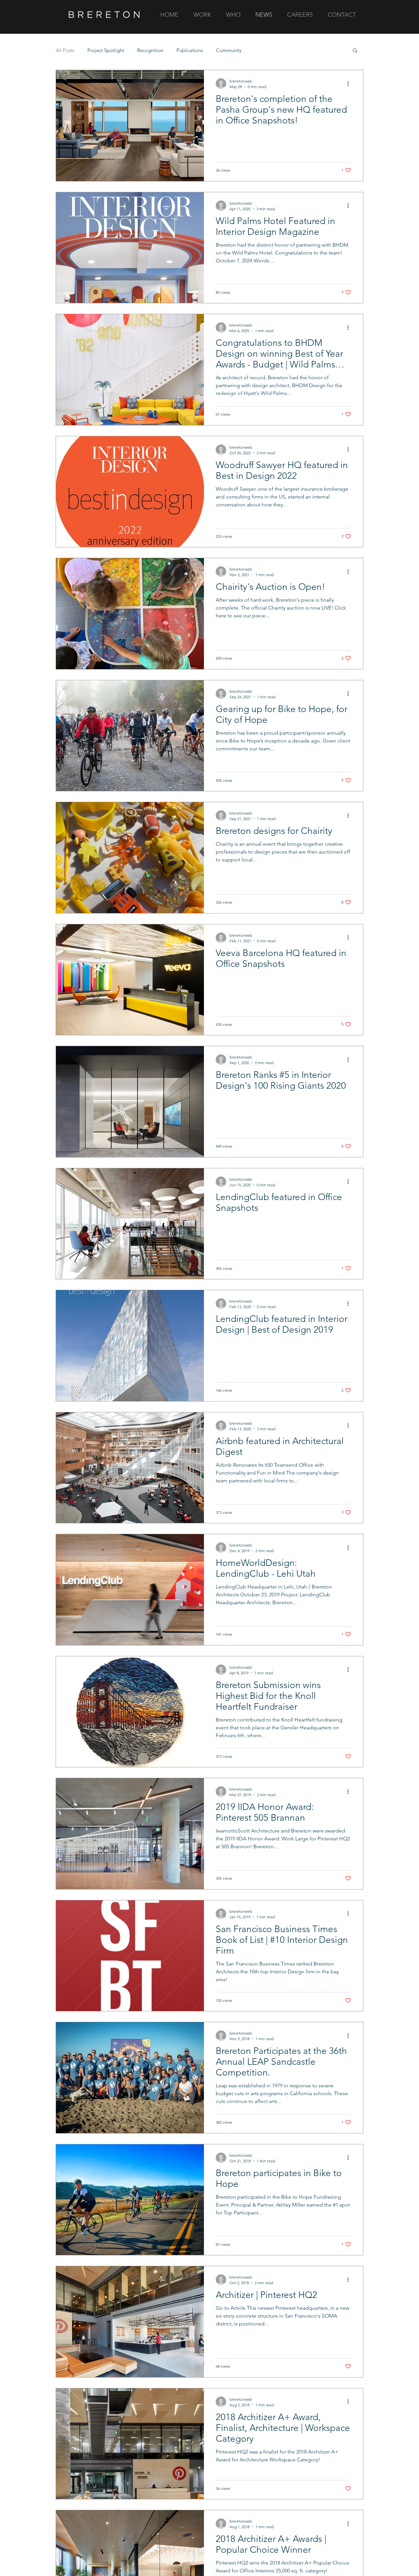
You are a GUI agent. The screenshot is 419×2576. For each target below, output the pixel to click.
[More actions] (350, 84)
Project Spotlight (106, 50)
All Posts (65, 50)
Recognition (150, 50)
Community (229, 50)
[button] (355, 51)
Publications (190, 50)
